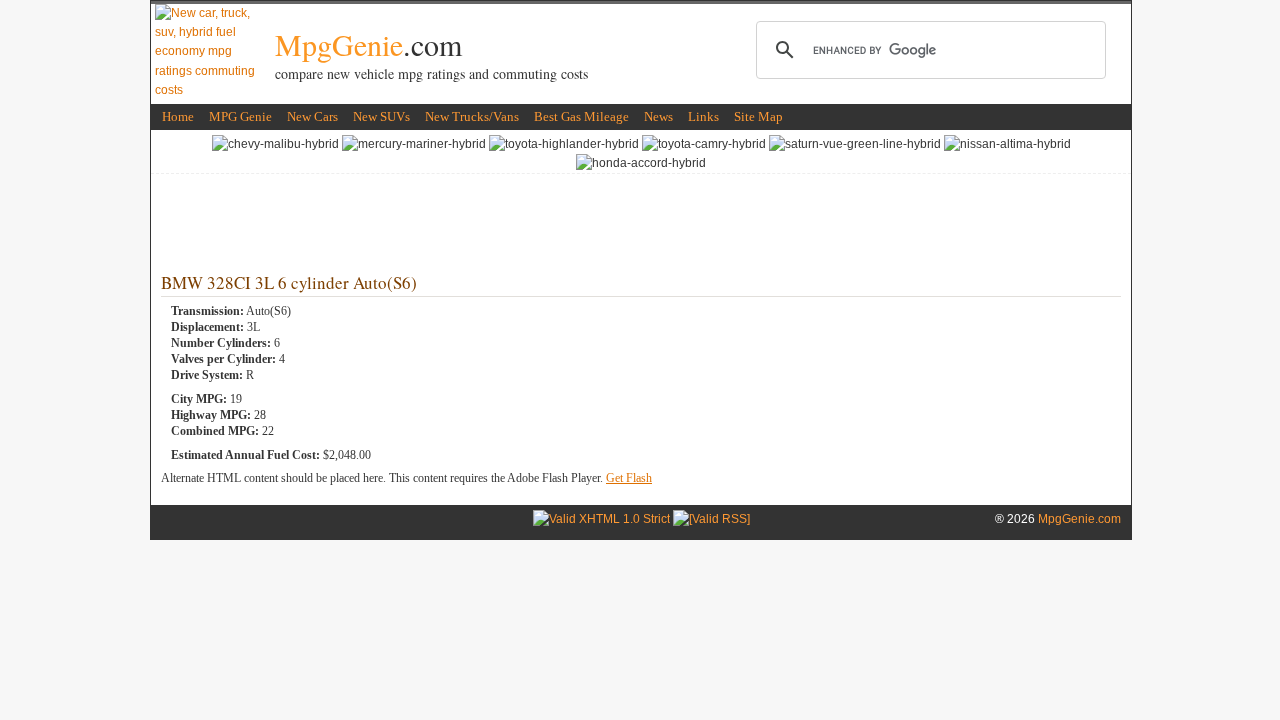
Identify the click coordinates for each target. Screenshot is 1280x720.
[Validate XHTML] (601, 519)
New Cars (312, 116)
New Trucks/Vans (472, 116)
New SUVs (381, 116)
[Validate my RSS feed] (711, 519)
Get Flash (629, 478)
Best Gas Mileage (581, 116)
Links (703, 116)
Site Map (758, 116)
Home (178, 116)
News (658, 116)
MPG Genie (240, 116)
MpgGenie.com (1079, 519)
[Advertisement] (641, 219)
